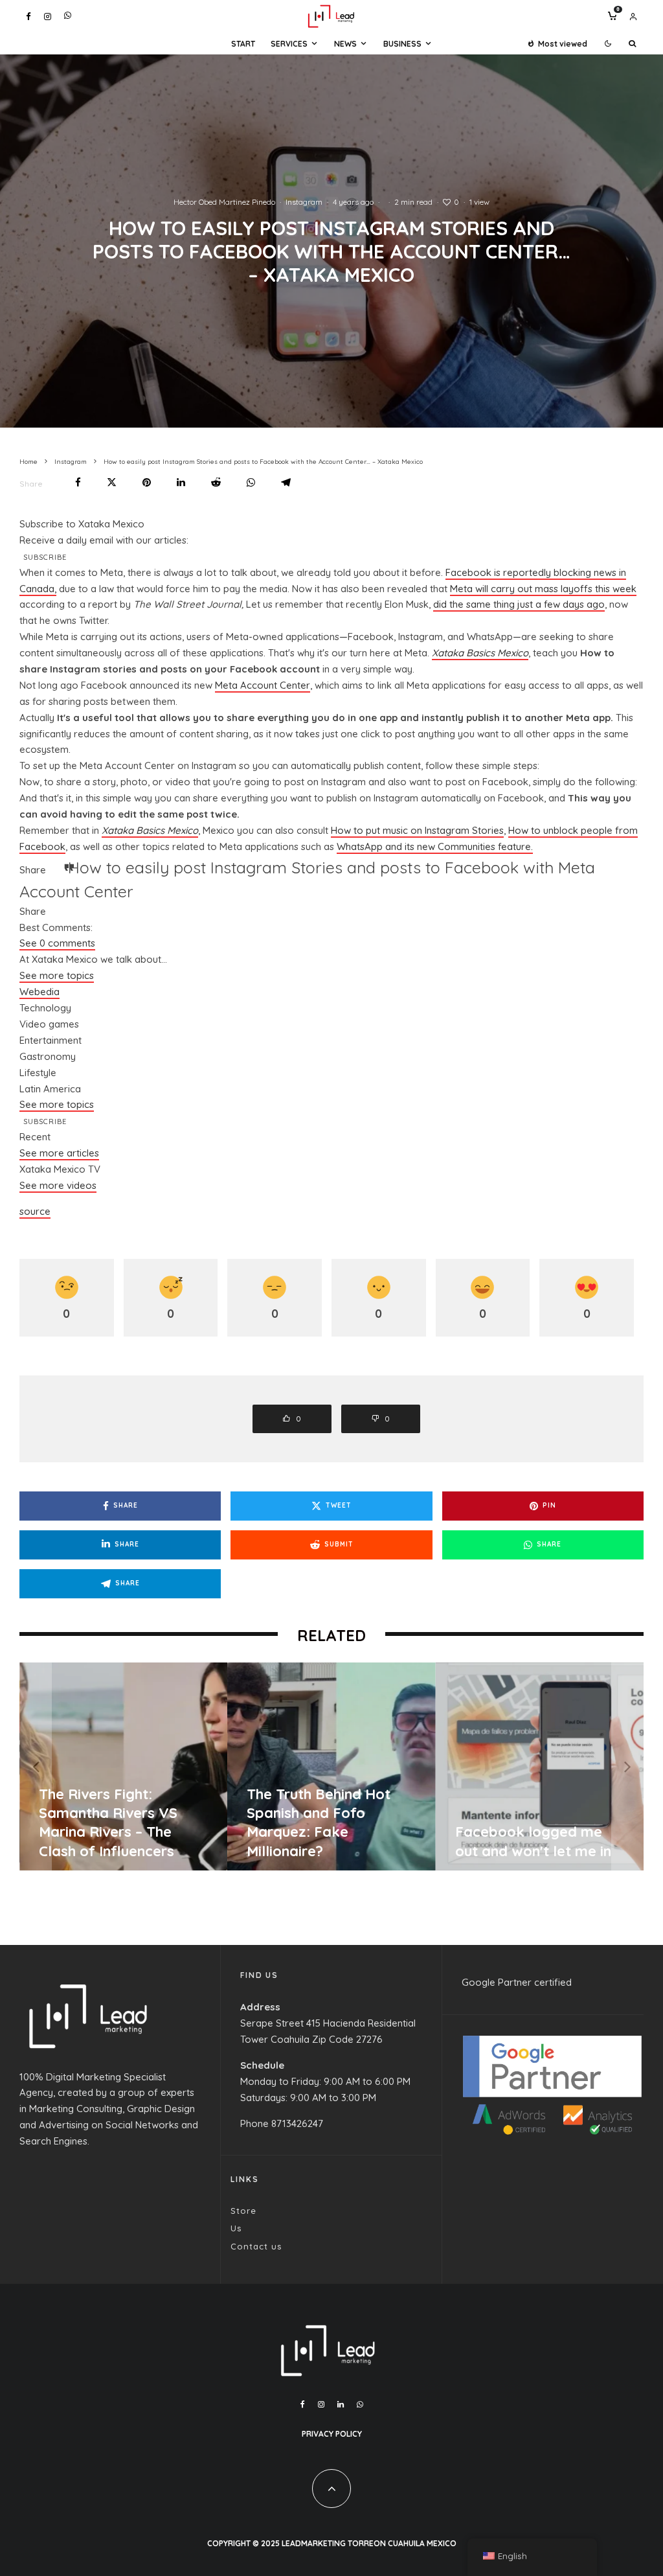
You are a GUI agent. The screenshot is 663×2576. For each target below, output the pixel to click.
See (57, 943)
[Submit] (216, 482)
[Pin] (147, 482)
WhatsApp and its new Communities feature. (435, 846)
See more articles (59, 1153)
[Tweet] (112, 482)
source (35, 1211)
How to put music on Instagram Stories (417, 830)
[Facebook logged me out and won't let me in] (191, 1766)
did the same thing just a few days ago (519, 604)
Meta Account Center (263, 685)
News (345, 44)
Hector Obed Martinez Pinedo (224, 202)
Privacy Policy (332, 2434)
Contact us (256, 2246)
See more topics (57, 975)
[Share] (78, 482)
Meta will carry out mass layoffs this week (543, 589)
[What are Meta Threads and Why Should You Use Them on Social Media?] (399, 1766)
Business (402, 44)
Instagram (304, 202)
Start (243, 44)
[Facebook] (28, 17)
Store (243, 2211)
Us (236, 2228)
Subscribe (45, 557)
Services (289, 44)
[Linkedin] (341, 2404)
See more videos (58, 1185)
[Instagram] (48, 17)
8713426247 (297, 2123)
